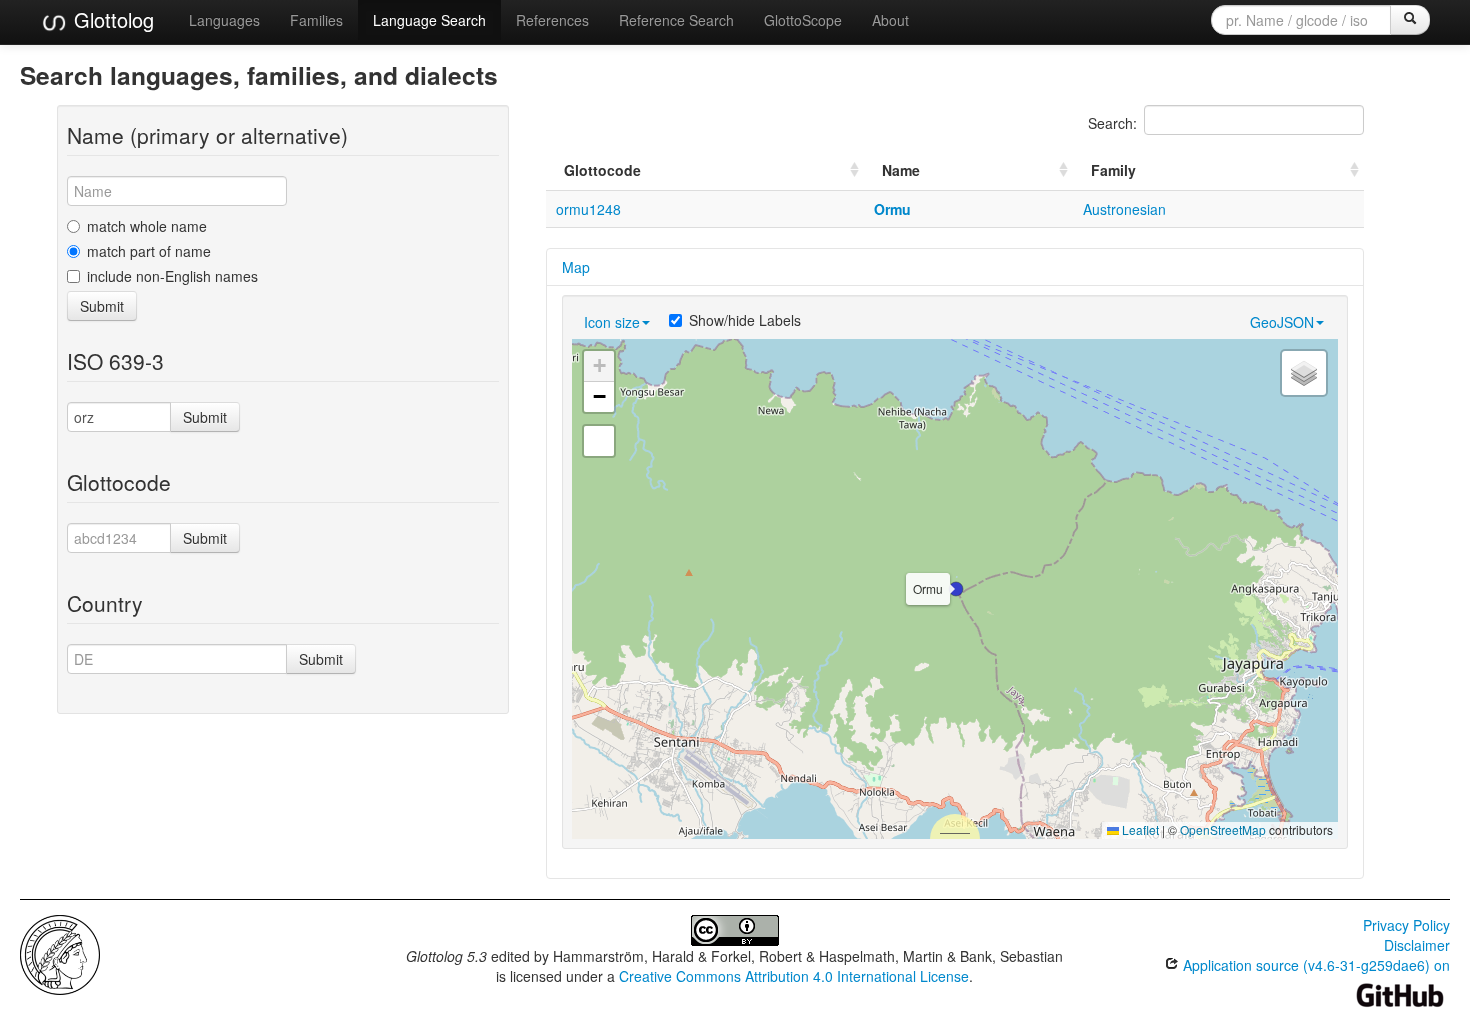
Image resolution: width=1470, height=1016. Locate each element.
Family (1113, 170)
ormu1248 (588, 209)
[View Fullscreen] (599, 441)
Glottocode (602, 170)
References (552, 20)
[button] (956, 589)
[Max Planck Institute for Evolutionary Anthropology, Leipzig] (60, 953)
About (890, 20)
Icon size (612, 322)
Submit (102, 306)
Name (901, 170)
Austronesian (1124, 209)
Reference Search (676, 20)
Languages (224, 20)
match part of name (149, 251)
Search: (1112, 123)
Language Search (429, 20)
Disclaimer (1417, 945)
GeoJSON (1282, 322)
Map (576, 267)
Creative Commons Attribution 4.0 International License (794, 976)
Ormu (892, 209)
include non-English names (172, 276)
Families (316, 20)
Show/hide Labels (745, 320)
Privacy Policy (1406, 925)
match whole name (147, 226)
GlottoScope (803, 20)
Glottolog (111, 19)
